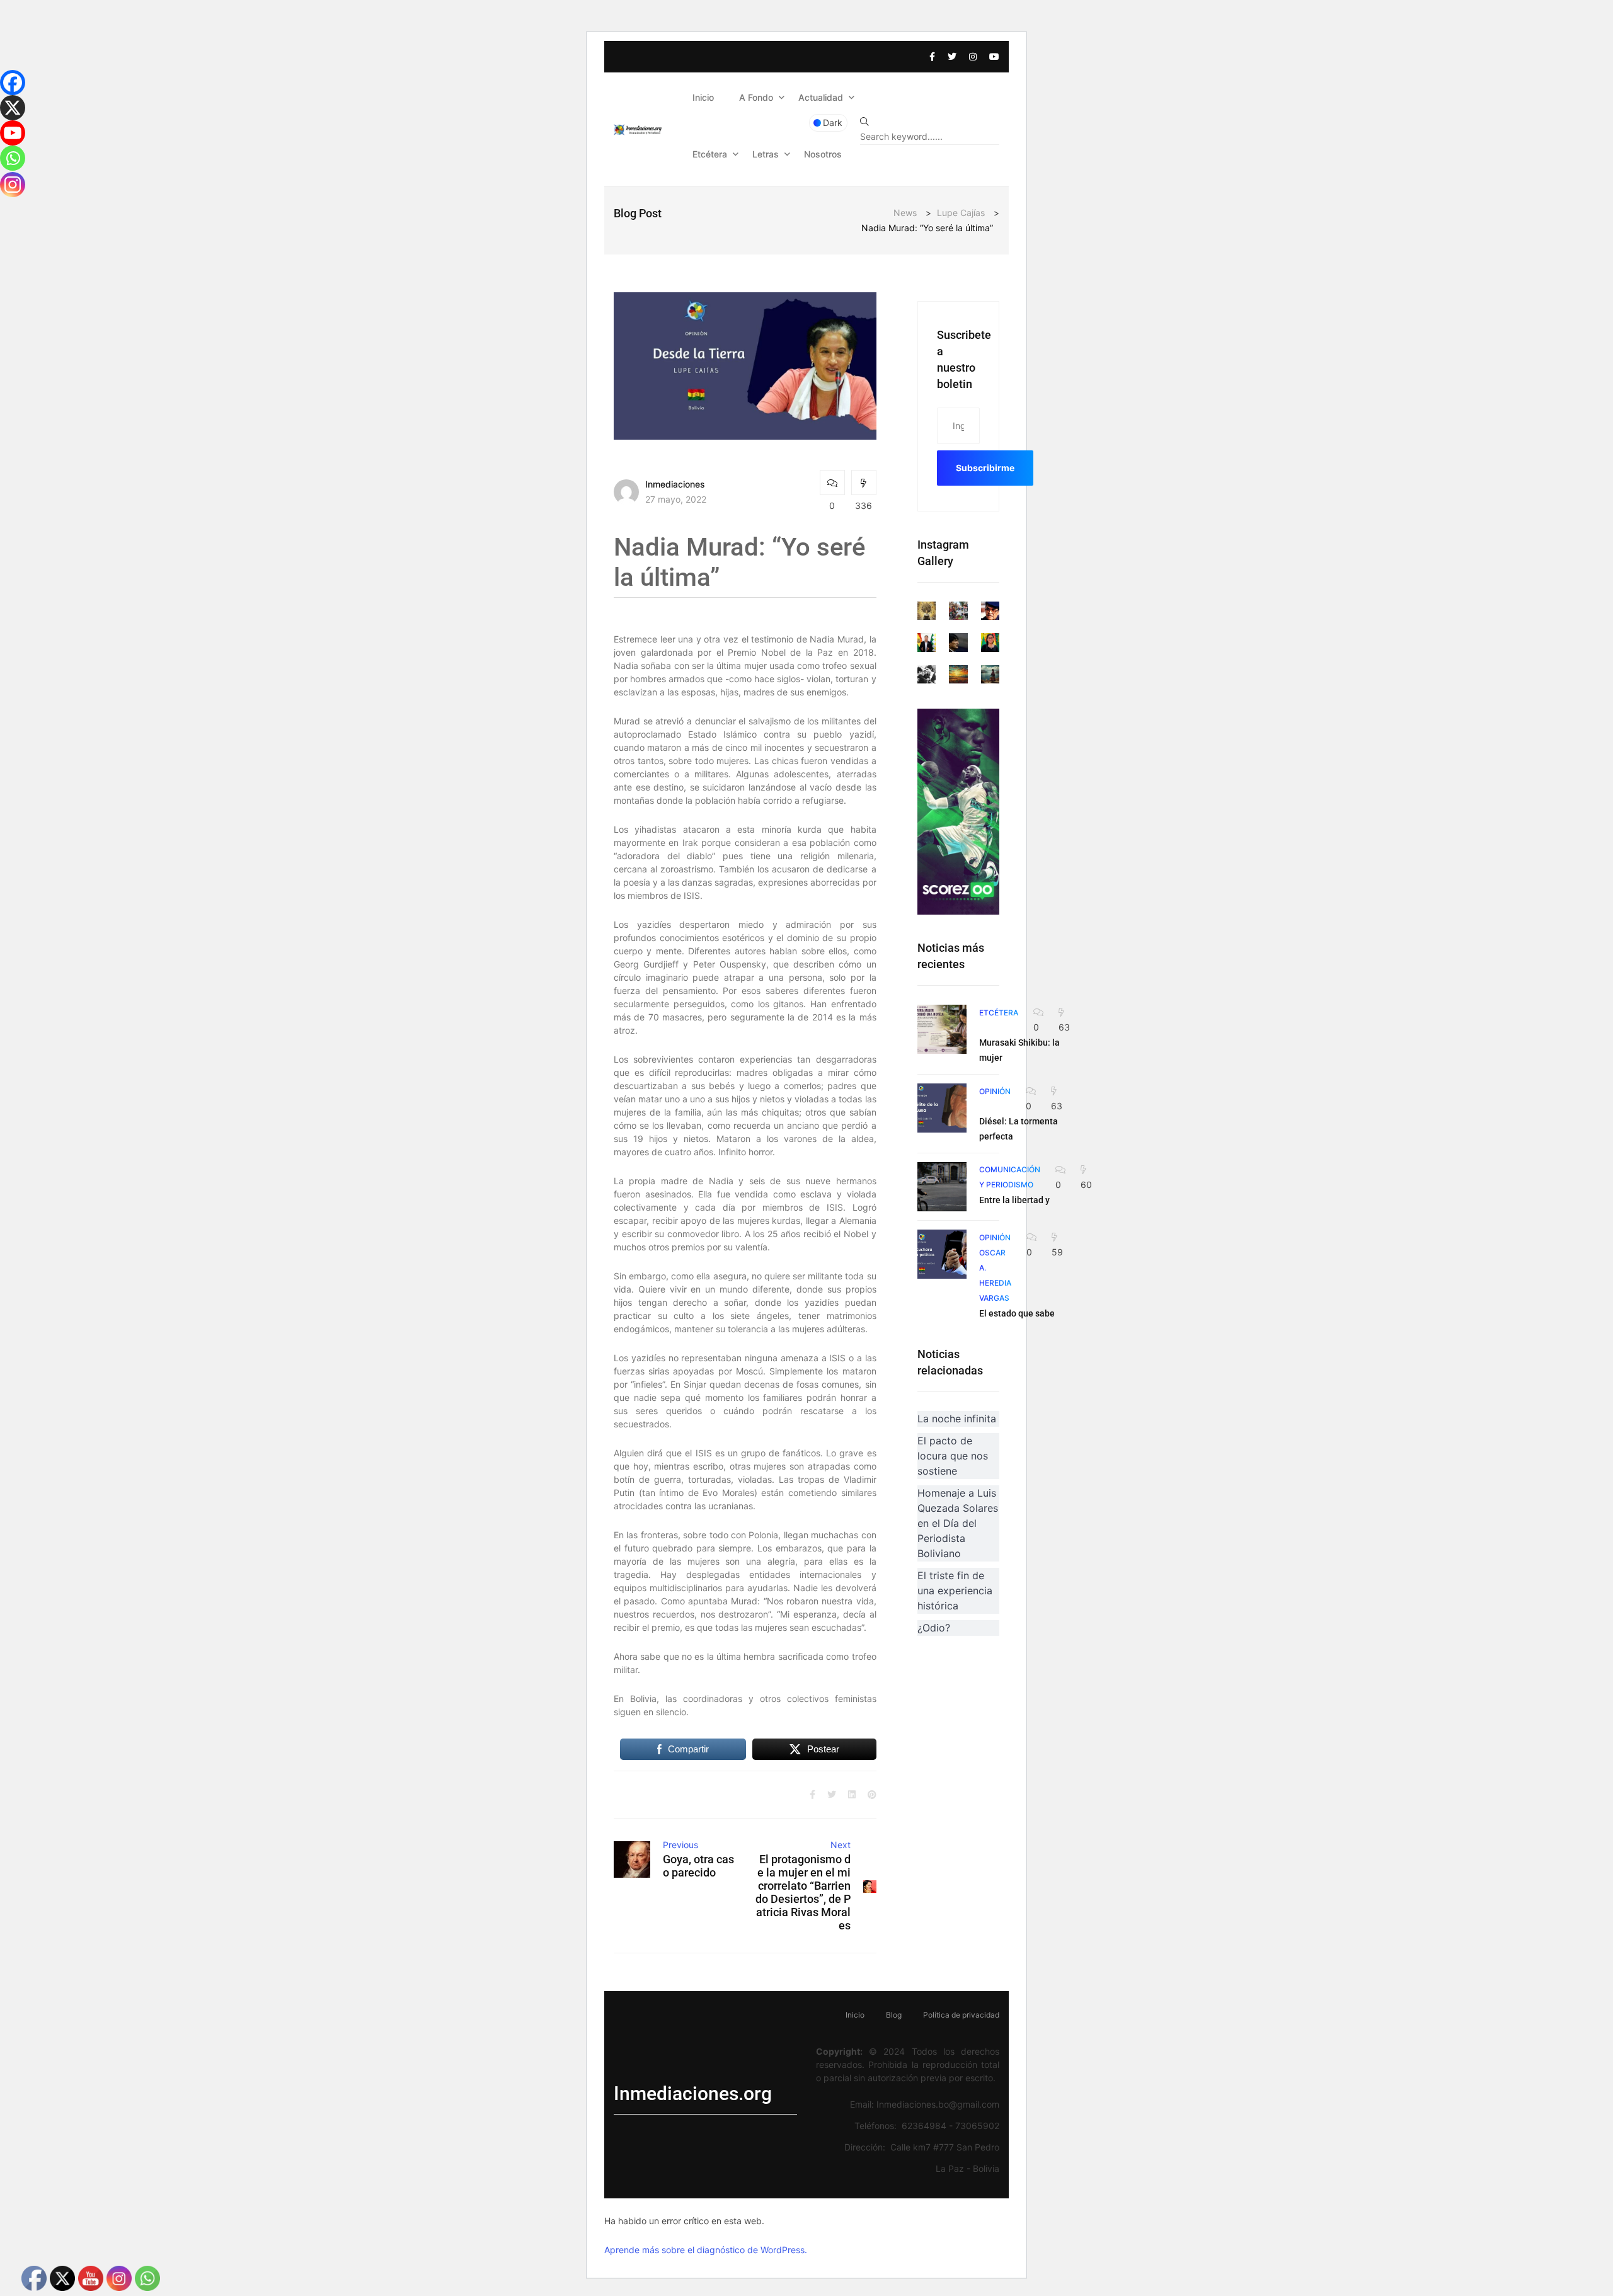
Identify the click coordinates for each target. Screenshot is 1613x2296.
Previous (680, 1845)
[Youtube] (13, 133)
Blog (894, 2015)
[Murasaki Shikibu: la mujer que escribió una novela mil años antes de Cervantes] (942, 1029)
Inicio (703, 97)
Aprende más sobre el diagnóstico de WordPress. (706, 2250)
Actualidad (821, 97)
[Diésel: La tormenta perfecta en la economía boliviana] (942, 1108)
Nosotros (823, 154)
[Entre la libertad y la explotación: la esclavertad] (942, 1187)
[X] (13, 108)
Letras (766, 154)
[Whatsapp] (13, 158)
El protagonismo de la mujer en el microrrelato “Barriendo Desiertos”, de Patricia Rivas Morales (803, 1892)
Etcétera (710, 154)
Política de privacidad (961, 2015)
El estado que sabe (1017, 1313)
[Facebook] (13, 83)
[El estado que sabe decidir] (942, 1254)
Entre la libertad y (1014, 1200)
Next (841, 1845)
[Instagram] (13, 185)
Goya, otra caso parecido (698, 1866)
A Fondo (756, 97)
